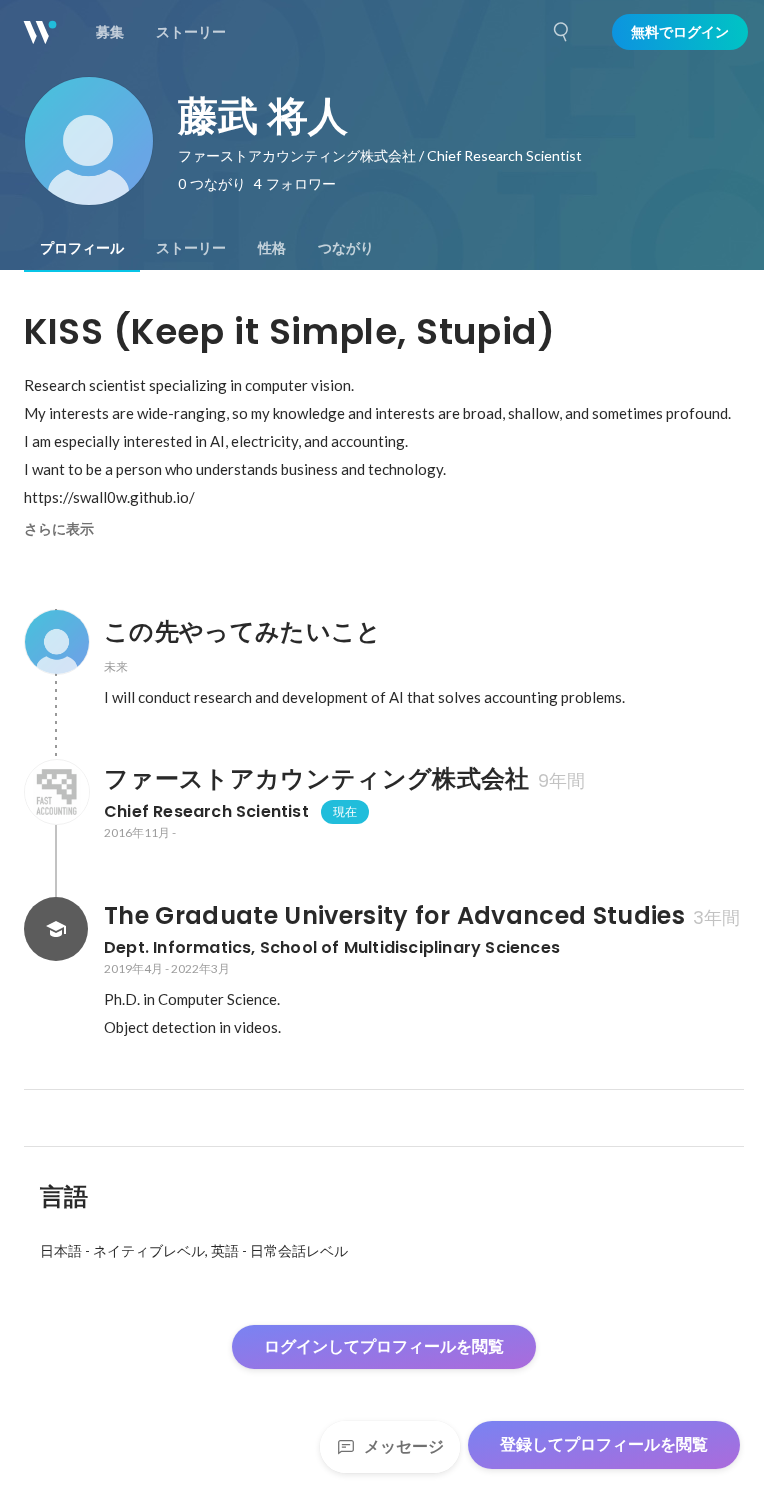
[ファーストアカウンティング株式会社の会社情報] (56, 792)
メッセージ (404, 1446)
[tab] (82, 248)
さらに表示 (59, 529)
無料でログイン (680, 32)
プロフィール (82, 248)
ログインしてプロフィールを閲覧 (384, 1346)
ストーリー (191, 248)
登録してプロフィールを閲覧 (604, 1444)
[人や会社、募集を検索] (562, 32)
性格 (272, 248)
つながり (346, 248)
